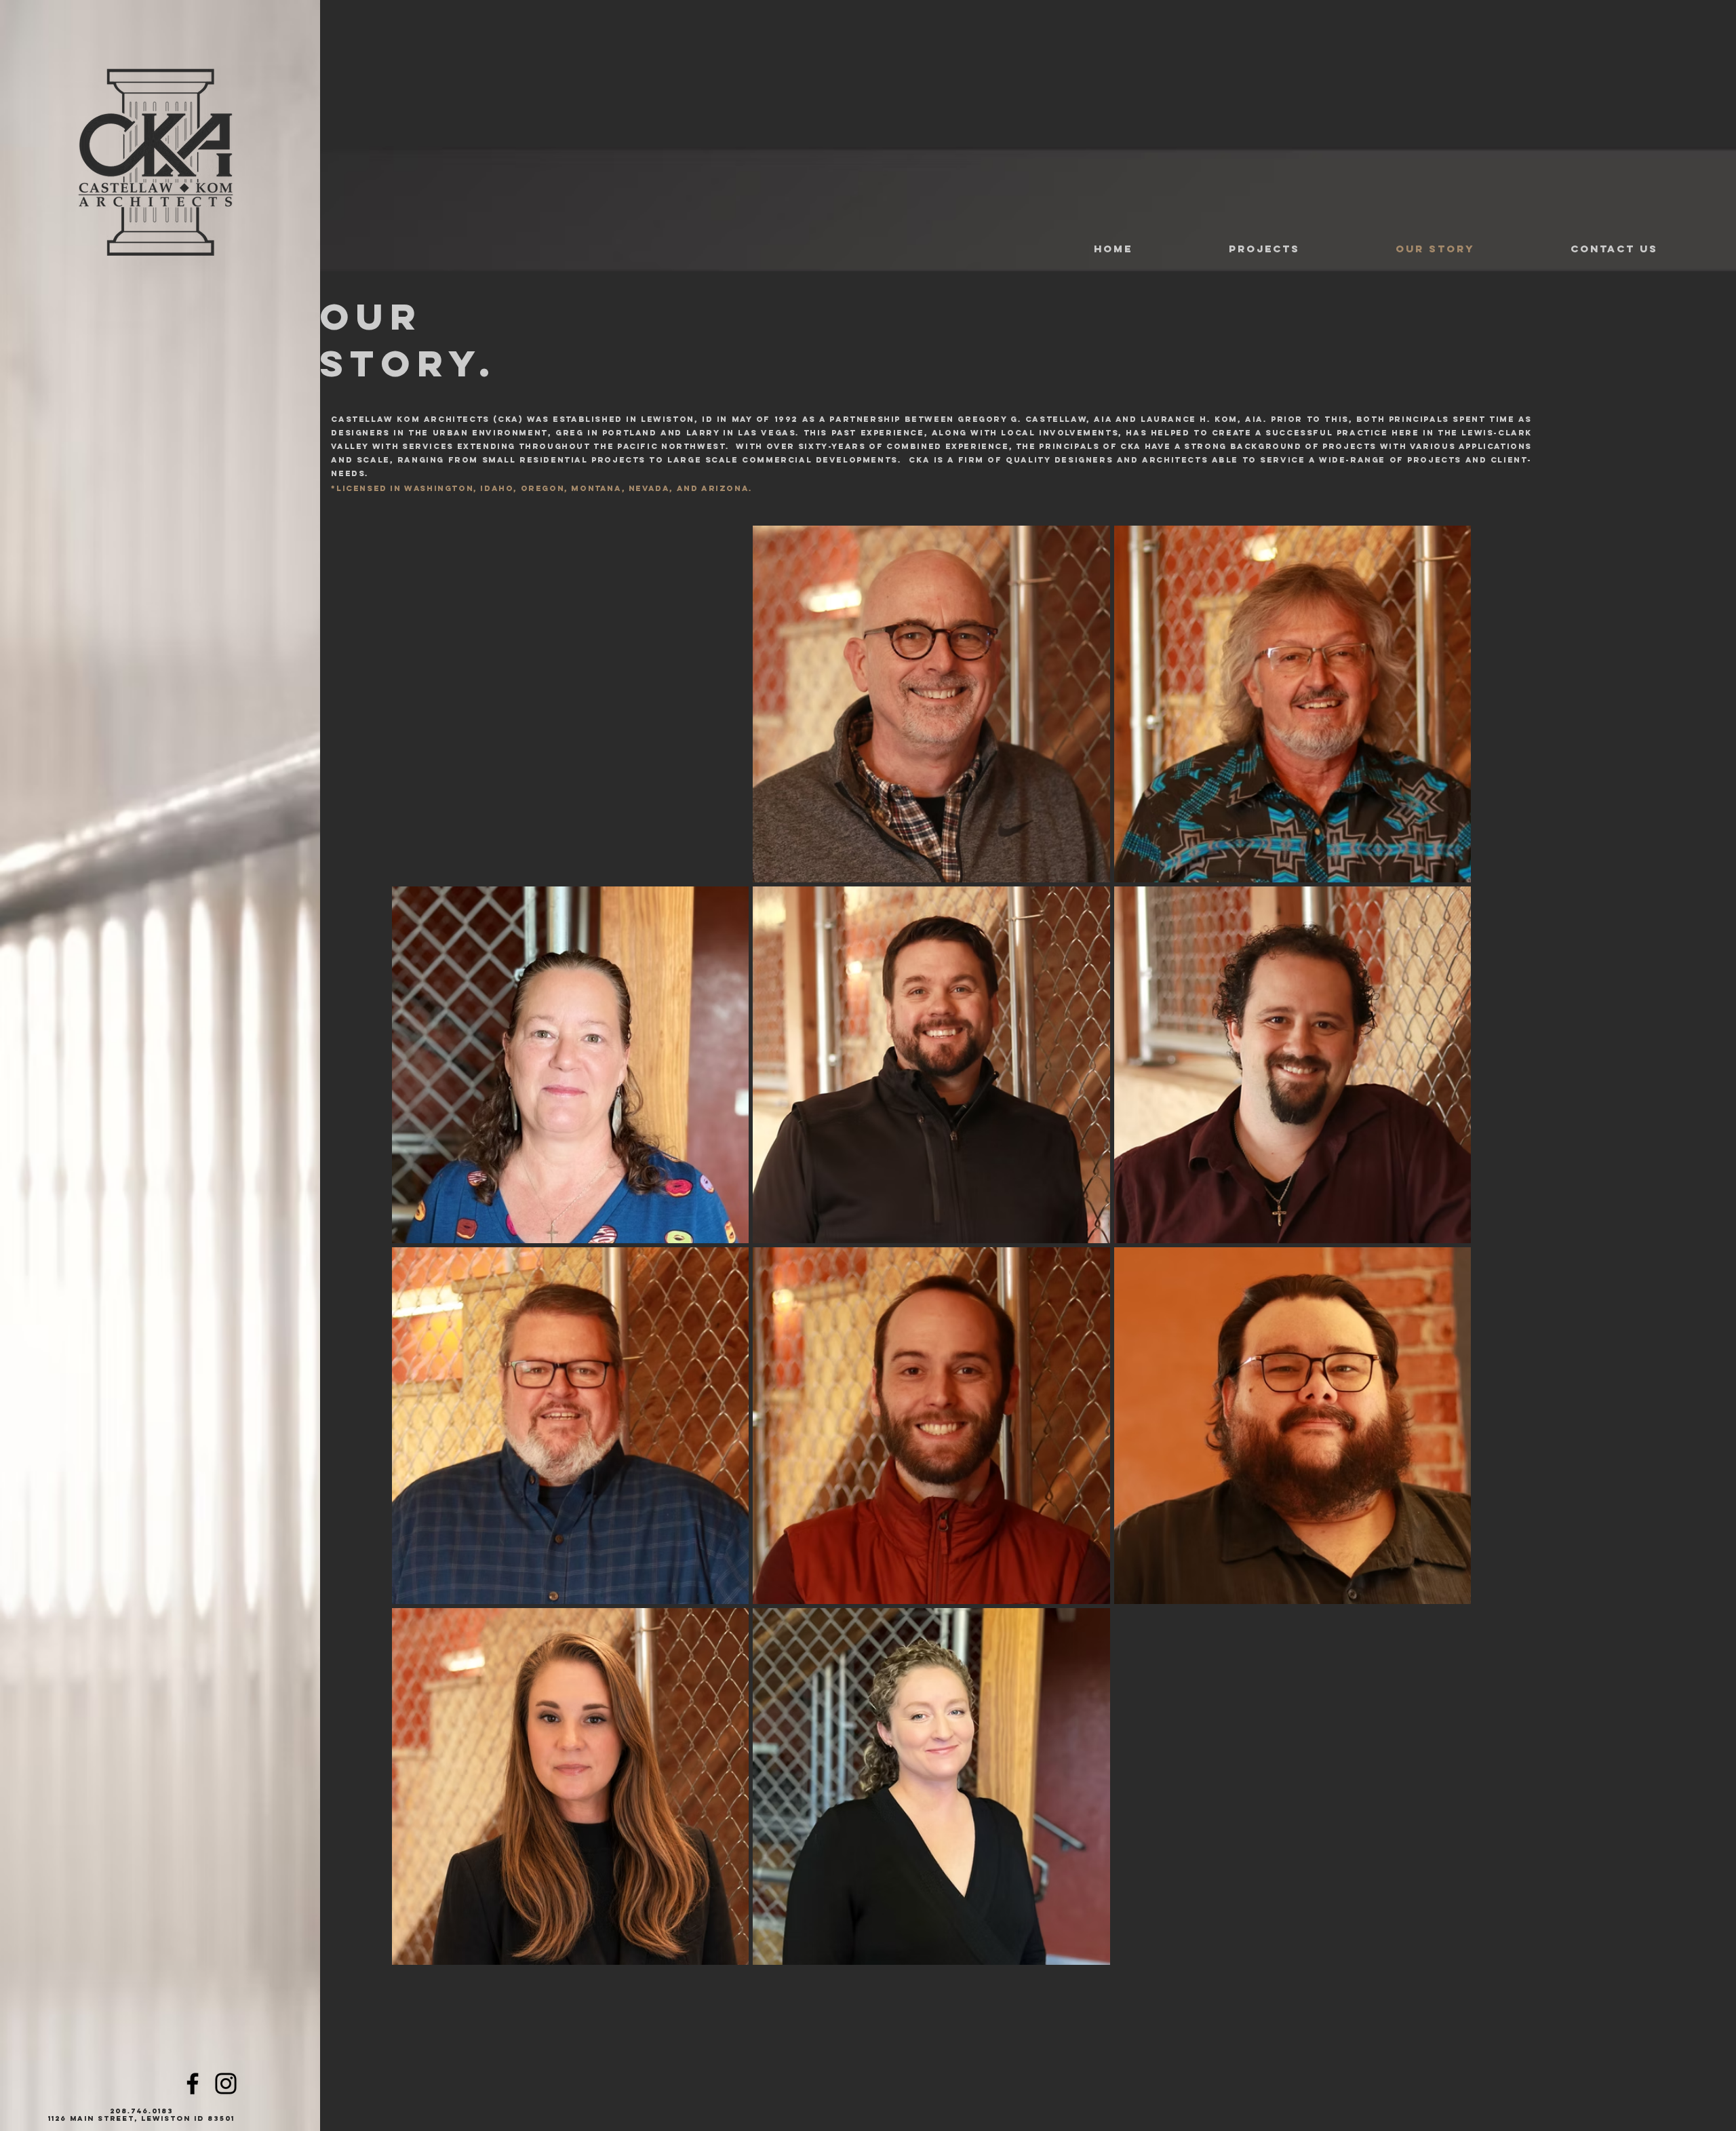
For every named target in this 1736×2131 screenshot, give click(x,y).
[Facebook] (193, 2084)
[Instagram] (226, 2084)
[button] (1227, 249)
